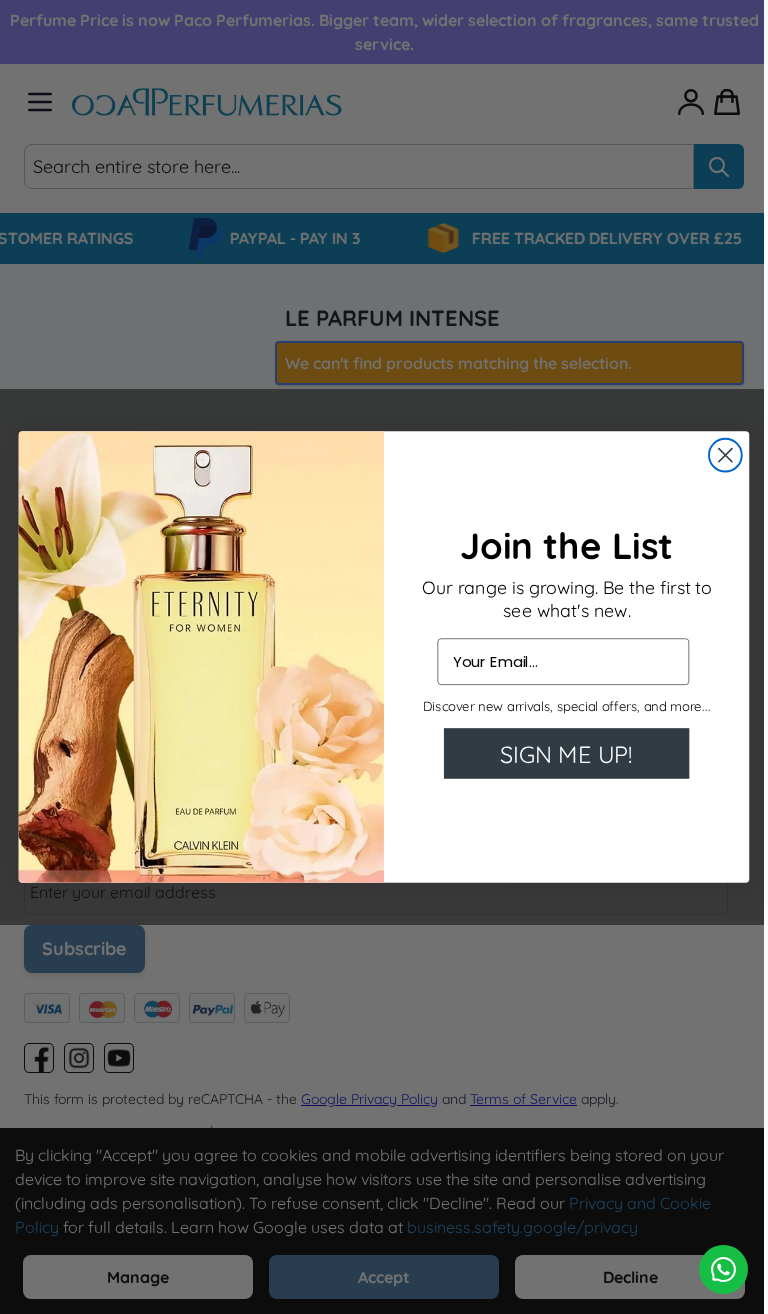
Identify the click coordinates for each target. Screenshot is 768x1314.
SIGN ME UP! (566, 753)
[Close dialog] (725, 455)
